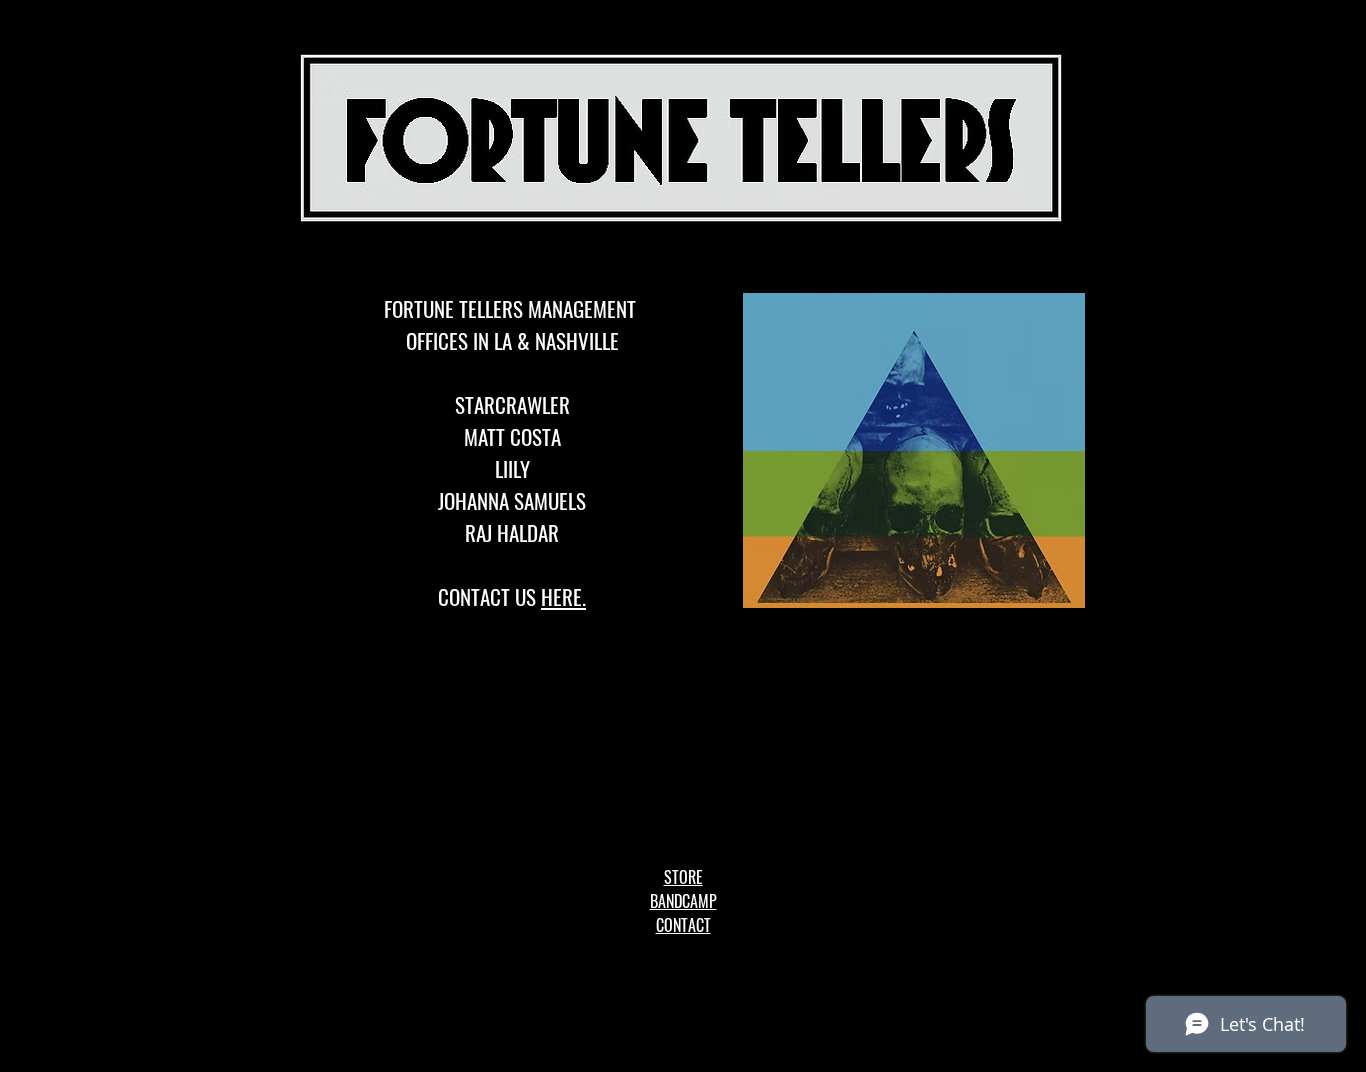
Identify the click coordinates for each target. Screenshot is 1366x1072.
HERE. (563, 596)
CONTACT (683, 925)
